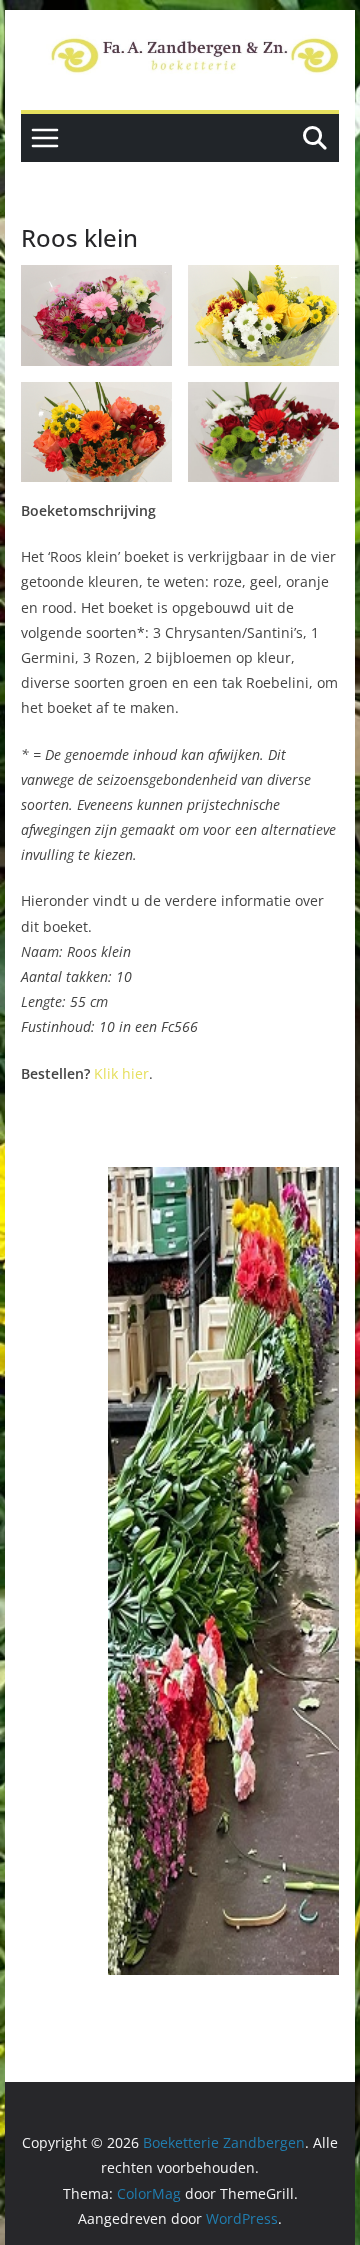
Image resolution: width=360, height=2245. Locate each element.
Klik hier (121, 1073)
